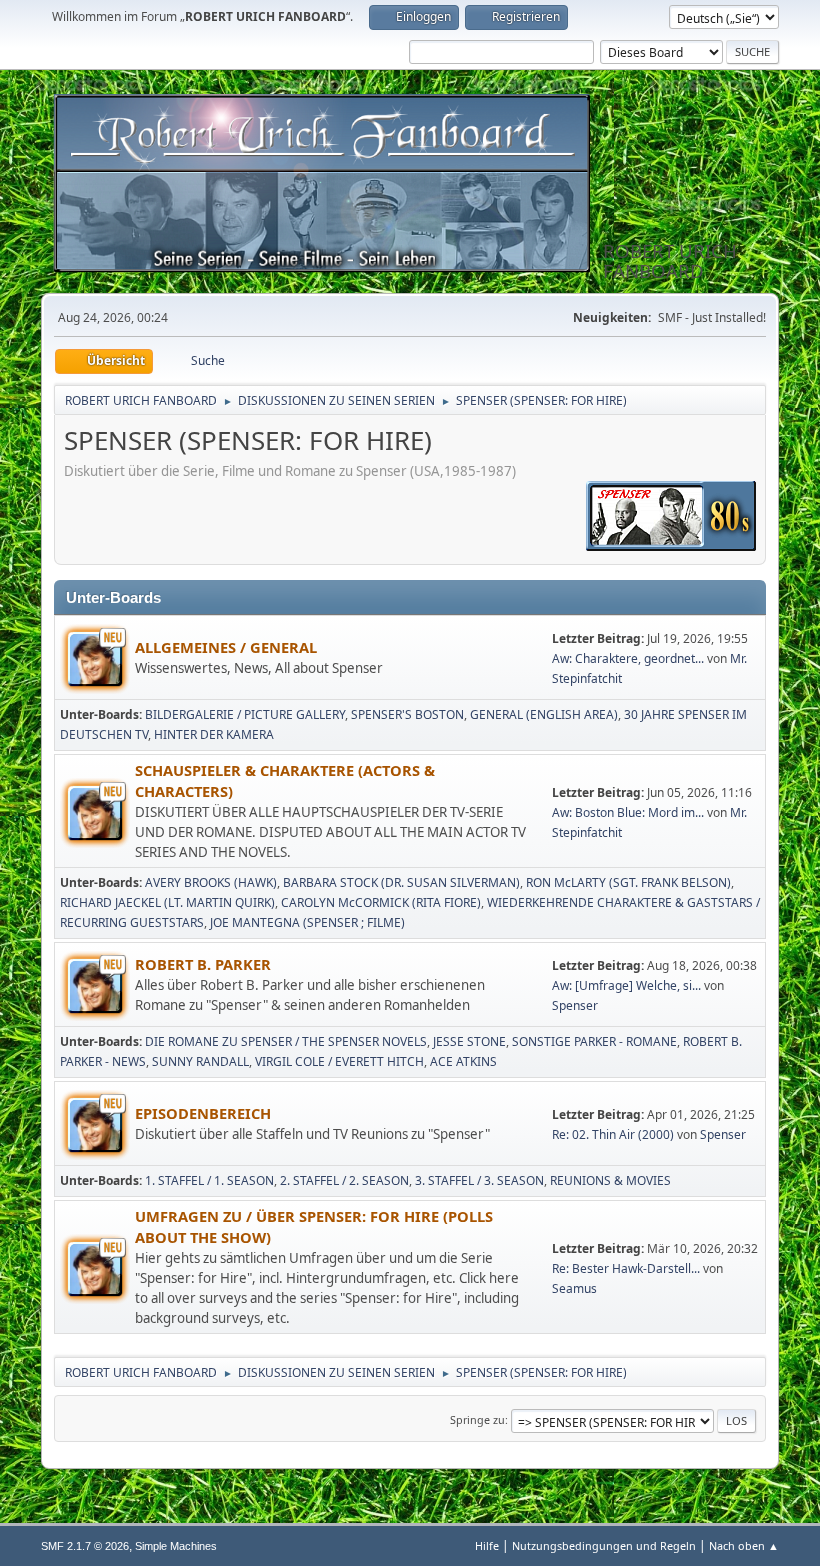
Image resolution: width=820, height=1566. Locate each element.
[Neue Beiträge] (95, 659)
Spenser (575, 1005)
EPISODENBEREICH (203, 1113)
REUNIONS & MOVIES (610, 1180)
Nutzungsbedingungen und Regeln (604, 1545)
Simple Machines (176, 1546)
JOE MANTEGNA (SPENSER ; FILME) (307, 922)
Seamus (574, 1288)
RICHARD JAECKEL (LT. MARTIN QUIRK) (167, 902)
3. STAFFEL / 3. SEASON (479, 1180)
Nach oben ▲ (744, 1545)
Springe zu (477, 1419)
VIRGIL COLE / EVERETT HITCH (339, 1061)
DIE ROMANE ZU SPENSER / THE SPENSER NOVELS (286, 1041)
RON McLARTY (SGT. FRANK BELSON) (628, 882)
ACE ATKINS (463, 1061)
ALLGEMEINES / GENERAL (226, 647)
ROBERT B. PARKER (203, 964)
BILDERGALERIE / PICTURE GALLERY (245, 714)
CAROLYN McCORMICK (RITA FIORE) (381, 902)
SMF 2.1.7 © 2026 (85, 1546)
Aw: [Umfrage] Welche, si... (626, 985)
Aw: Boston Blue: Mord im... (628, 812)
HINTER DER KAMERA (214, 734)
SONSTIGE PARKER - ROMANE (594, 1041)
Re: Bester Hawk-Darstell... (626, 1268)
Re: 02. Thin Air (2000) (613, 1134)
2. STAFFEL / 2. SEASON (344, 1180)
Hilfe (487, 1545)
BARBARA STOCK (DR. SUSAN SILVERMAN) (401, 882)
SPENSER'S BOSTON (407, 714)
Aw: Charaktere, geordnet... (628, 658)
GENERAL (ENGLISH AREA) (544, 714)
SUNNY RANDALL (200, 1061)
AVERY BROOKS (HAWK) (211, 882)
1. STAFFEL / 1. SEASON (209, 1180)
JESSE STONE (469, 1041)
